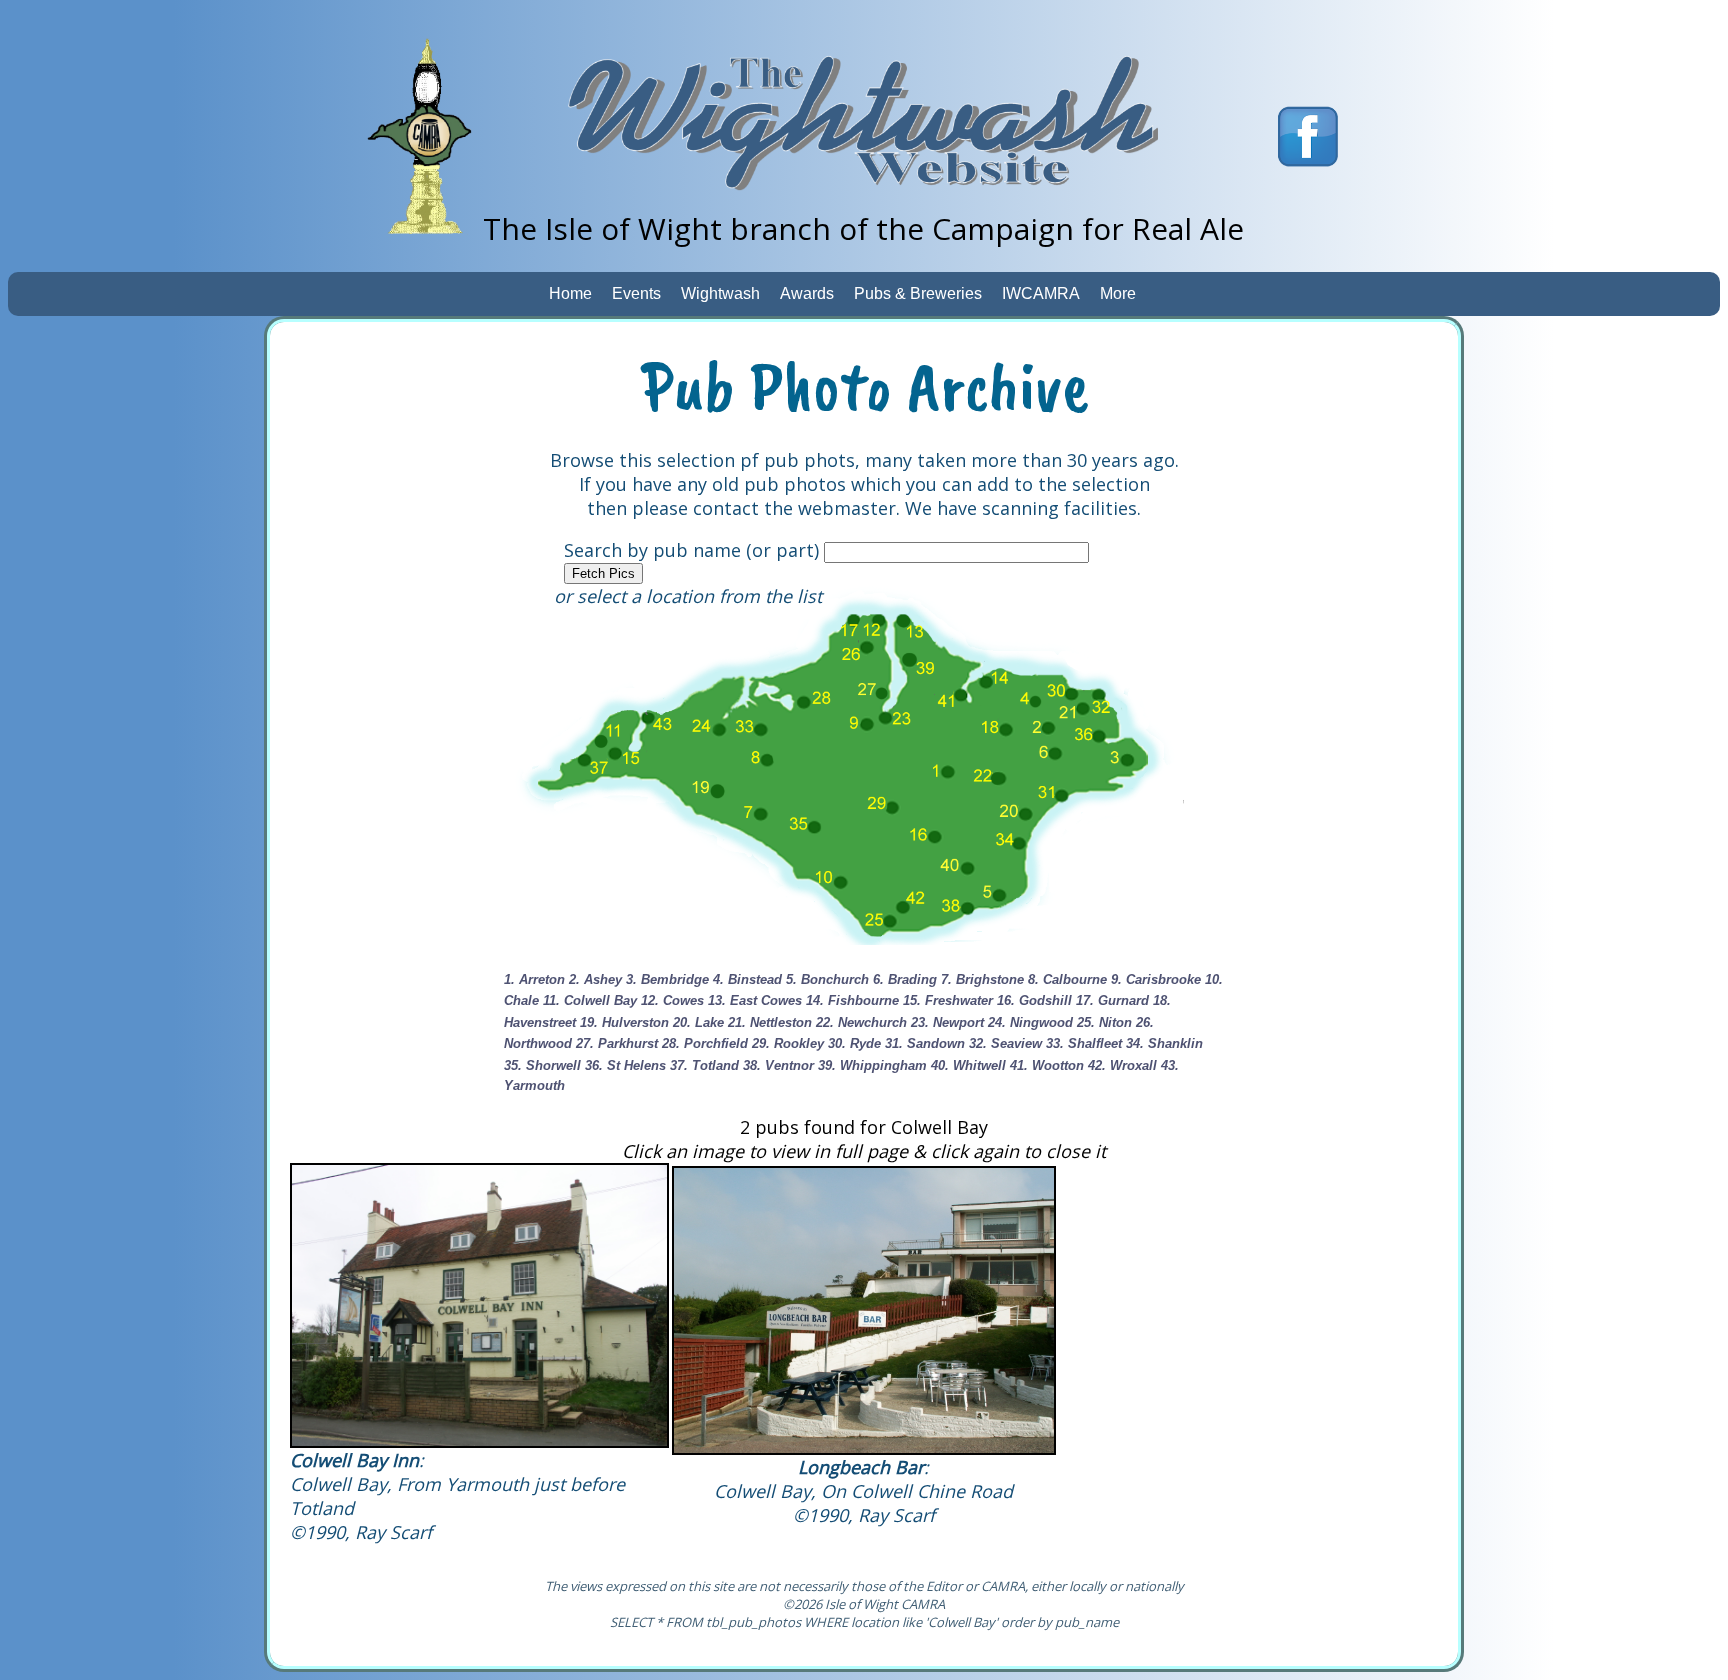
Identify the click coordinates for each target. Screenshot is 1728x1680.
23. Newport (947, 1022)
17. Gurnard (1112, 1000)
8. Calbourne (1067, 979)
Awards (807, 293)
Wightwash (720, 293)
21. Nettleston (770, 1022)
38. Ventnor (778, 1065)
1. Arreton (534, 979)
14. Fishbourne (852, 1000)
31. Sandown (925, 1043)
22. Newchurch (861, 1022)
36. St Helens (625, 1065)
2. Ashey (595, 979)
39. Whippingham (872, 1065)
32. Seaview (1005, 1043)
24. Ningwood (1030, 1022)
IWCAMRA (1041, 293)
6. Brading (905, 979)
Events (636, 293)
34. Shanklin (1164, 1043)
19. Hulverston (624, 1022)
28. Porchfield (705, 1043)
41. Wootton (1047, 1065)
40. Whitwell (968, 1065)
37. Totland (704, 1065)
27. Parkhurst (617, 1043)
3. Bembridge (667, 979)
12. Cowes (672, 1000)
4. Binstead (747, 979)
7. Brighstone (982, 979)
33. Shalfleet (1084, 1043)
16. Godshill (1034, 1000)
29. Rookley (788, 1043)
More (1118, 293)
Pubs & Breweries (918, 293)
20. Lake (698, 1022)
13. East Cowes (755, 1000)
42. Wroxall (1122, 1065)
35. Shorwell (542, 1065)
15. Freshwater (948, 1000)
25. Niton (1104, 1022)
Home (570, 293)
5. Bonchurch (827, 979)
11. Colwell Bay (590, 1000)
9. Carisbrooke (1156, 979)
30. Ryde (854, 1043)
